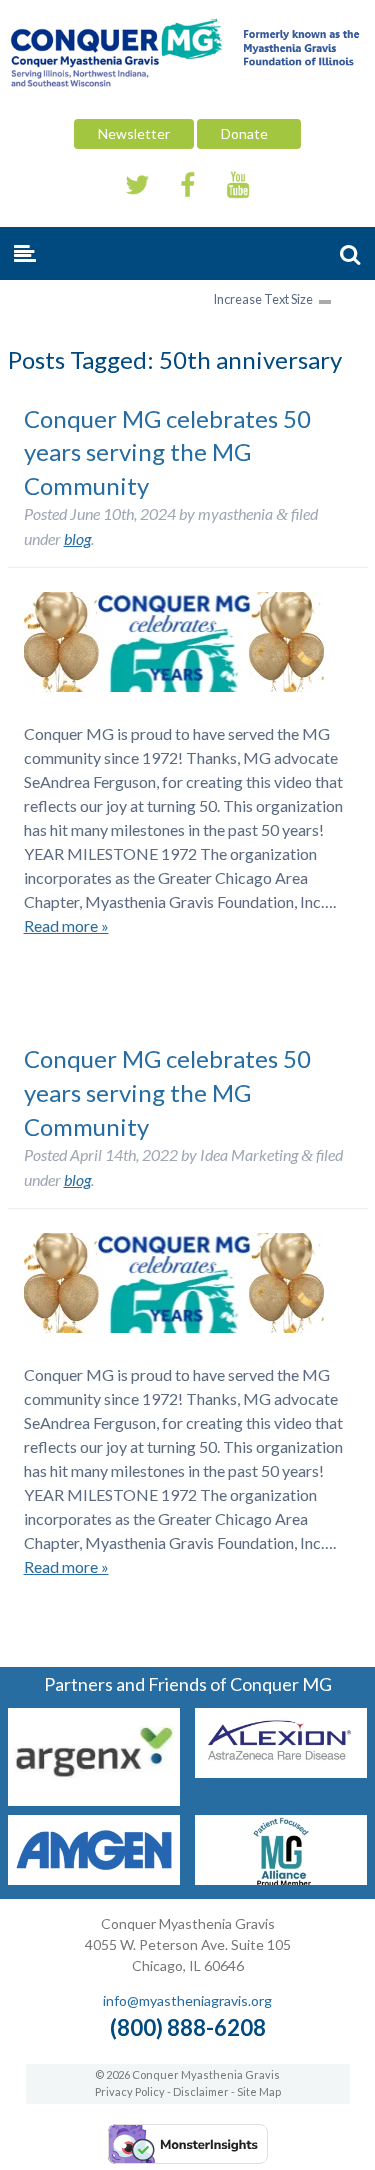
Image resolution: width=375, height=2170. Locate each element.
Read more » (66, 925)
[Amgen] (94, 1878)
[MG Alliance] (281, 1878)
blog (77, 538)
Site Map (259, 2091)
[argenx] (94, 1799)
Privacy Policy (130, 2091)
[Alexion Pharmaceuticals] (281, 1771)
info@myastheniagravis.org (187, 2000)
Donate (249, 133)
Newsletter (134, 133)
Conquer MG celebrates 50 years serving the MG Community (167, 452)
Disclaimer (201, 2091)
